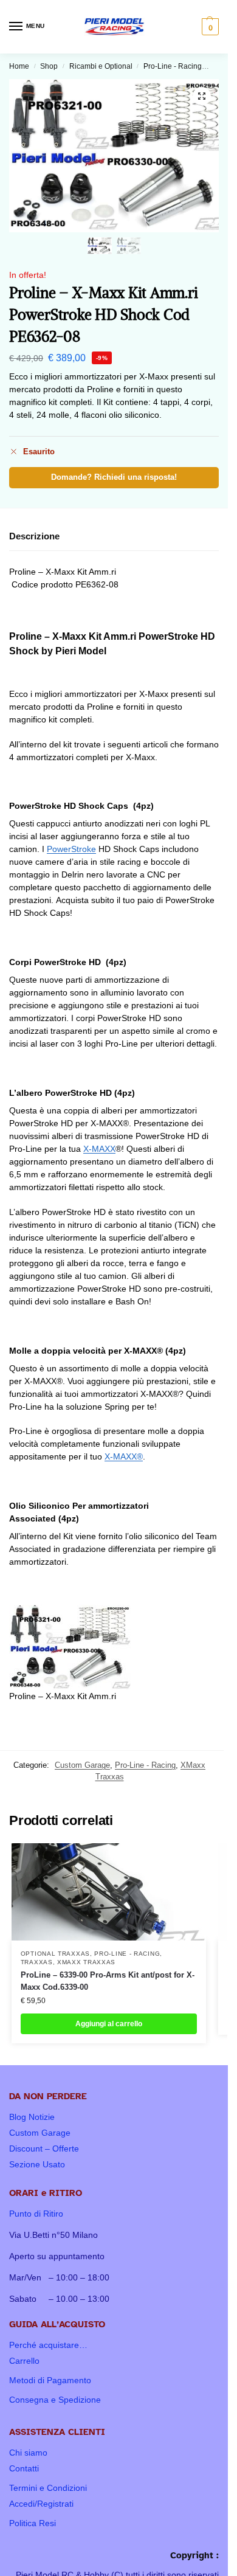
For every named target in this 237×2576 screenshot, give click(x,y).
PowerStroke (71, 849)
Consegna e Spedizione (55, 2400)
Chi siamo (28, 2453)
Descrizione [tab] (34, 536)
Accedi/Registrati (41, 2504)
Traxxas (37, 1962)
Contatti (24, 2468)
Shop (49, 66)
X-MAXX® (124, 1456)
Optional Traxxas (55, 1954)
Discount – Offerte (44, 2148)
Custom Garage (82, 1765)
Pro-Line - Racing (173, 66)
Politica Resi (33, 2523)
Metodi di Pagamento (50, 2380)
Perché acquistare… (48, 2345)
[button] (209, 27)
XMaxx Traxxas (86, 1962)
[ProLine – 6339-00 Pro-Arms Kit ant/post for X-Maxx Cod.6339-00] (109, 1892)
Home (19, 66)
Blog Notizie (32, 2117)
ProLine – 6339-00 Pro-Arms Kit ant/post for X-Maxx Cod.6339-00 (108, 1981)
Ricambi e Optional (101, 66)
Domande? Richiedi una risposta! (114, 477)
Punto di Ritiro (36, 2214)
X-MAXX (99, 1149)
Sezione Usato (37, 2164)
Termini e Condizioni (48, 2488)
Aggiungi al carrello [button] (109, 2024)
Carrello (24, 2361)
